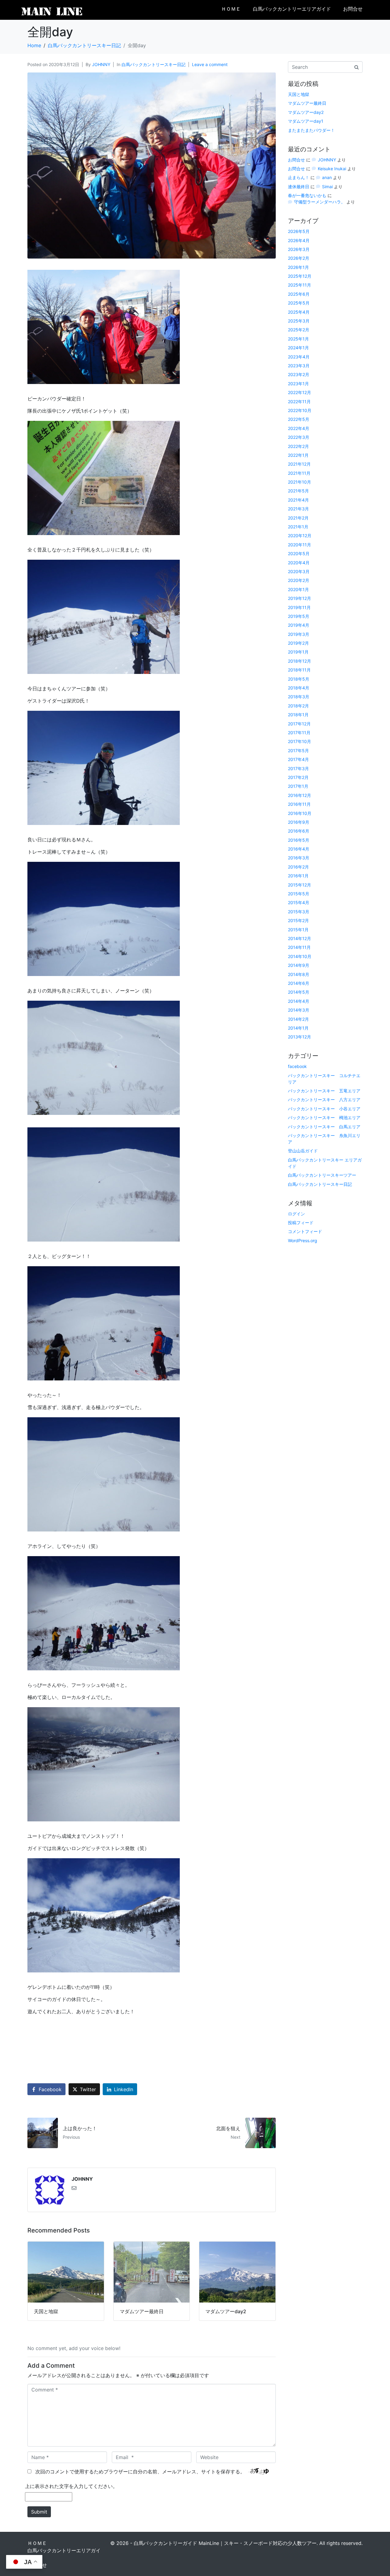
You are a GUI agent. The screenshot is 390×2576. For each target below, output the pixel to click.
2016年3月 (299, 858)
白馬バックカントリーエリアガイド (292, 9)
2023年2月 (299, 374)
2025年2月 (299, 330)
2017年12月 (299, 724)
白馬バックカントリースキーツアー (322, 1175)
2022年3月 (299, 437)
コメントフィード (305, 1231)
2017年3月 (298, 768)
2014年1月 (298, 1028)
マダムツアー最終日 (307, 103)
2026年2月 (299, 258)
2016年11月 (299, 804)
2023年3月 (299, 366)
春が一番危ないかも (307, 195)
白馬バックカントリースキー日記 (154, 64)
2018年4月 (299, 688)
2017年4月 (298, 759)
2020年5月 (299, 553)
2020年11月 (300, 545)
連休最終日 (299, 187)
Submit (39, 2512)
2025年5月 (299, 303)
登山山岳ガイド (303, 1151)
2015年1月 (298, 930)
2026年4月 (299, 240)
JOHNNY (101, 64)
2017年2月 (298, 777)
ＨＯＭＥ (231, 9)
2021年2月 (298, 518)
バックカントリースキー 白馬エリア (324, 1127)
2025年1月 (298, 339)
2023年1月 (298, 384)
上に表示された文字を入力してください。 (71, 2486)
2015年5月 (299, 894)
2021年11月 (299, 473)
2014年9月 (299, 965)
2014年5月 (299, 992)
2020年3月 (299, 571)
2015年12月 (300, 885)
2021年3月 (298, 509)
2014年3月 (299, 1010)
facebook (297, 1066)
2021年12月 (299, 464)
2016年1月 (298, 876)
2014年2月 (298, 1019)
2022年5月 (299, 419)
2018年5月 (299, 679)
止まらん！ (299, 177)
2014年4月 (299, 1001)
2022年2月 (298, 446)
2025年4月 (299, 312)
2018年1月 (298, 715)
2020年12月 (300, 536)
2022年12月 (300, 392)
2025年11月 (300, 285)
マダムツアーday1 (306, 121)
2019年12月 (300, 598)
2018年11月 (299, 670)
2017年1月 (298, 786)
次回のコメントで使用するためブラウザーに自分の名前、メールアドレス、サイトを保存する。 (140, 2472)
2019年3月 (299, 634)
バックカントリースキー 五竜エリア (324, 1091)
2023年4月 (299, 357)
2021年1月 (298, 527)
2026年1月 (298, 267)
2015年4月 (299, 902)
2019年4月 (299, 625)
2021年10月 (300, 482)
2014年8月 (299, 974)
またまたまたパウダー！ (311, 130)
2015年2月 (298, 920)
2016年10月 (300, 813)
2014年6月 (299, 983)
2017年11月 (299, 733)
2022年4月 (299, 428)
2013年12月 (300, 1037)
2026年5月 (299, 231)
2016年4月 (299, 849)
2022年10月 (300, 410)
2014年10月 (300, 956)
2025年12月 (300, 276)
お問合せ (353, 9)
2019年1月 (298, 652)
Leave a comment (210, 64)
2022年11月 (299, 402)
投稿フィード (301, 1223)
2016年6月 (299, 831)
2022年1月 (298, 455)
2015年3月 (299, 912)
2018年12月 (300, 661)
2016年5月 (299, 840)
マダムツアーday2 (306, 112)
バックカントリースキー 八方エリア (324, 1099)
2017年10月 (300, 741)
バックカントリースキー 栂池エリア (324, 1117)
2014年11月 (299, 947)
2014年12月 (300, 938)
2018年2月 (298, 706)
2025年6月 (299, 294)
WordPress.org (303, 1240)
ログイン (296, 1214)
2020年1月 (298, 589)
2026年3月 (299, 249)
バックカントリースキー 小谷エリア (324, 1109)
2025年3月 (299, 321)
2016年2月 (298, 867)
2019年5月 (299, 616)
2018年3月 (299, 697)
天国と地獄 (299, 94)
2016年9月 (299, 822)
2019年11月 (299, 607)
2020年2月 (299, 580)
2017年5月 (298, 751)
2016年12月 (300, 795)
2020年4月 (299, 563)
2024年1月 (298, 348)
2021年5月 (298, 491)
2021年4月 (298, 500)
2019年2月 (298, 643)
